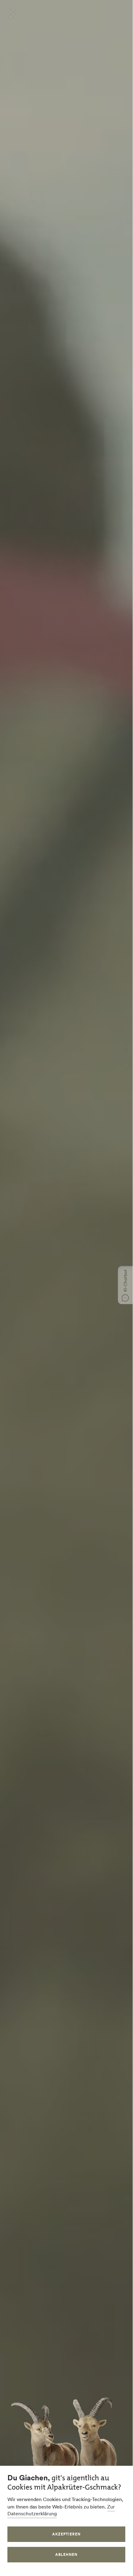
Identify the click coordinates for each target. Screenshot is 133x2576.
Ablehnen (66, 2554)
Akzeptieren (66, 2534)
